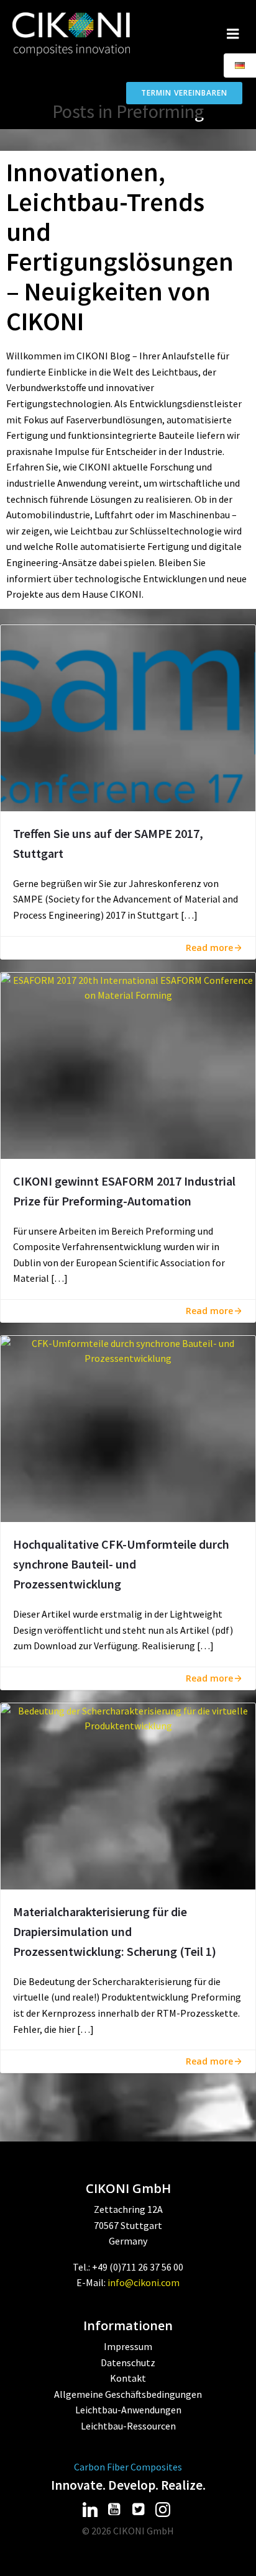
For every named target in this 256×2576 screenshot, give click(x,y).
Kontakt (128, 2378)
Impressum (128, 2346)
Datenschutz (128, 2362)
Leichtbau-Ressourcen (128, 2426)
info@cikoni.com (144, 2282)
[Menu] (233, 34)
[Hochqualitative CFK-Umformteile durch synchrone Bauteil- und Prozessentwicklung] (128, 1428)
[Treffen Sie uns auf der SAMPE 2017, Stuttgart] (128, 717)
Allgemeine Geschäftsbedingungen (128, 2394)
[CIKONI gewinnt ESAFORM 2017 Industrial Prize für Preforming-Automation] (128, 1064)
